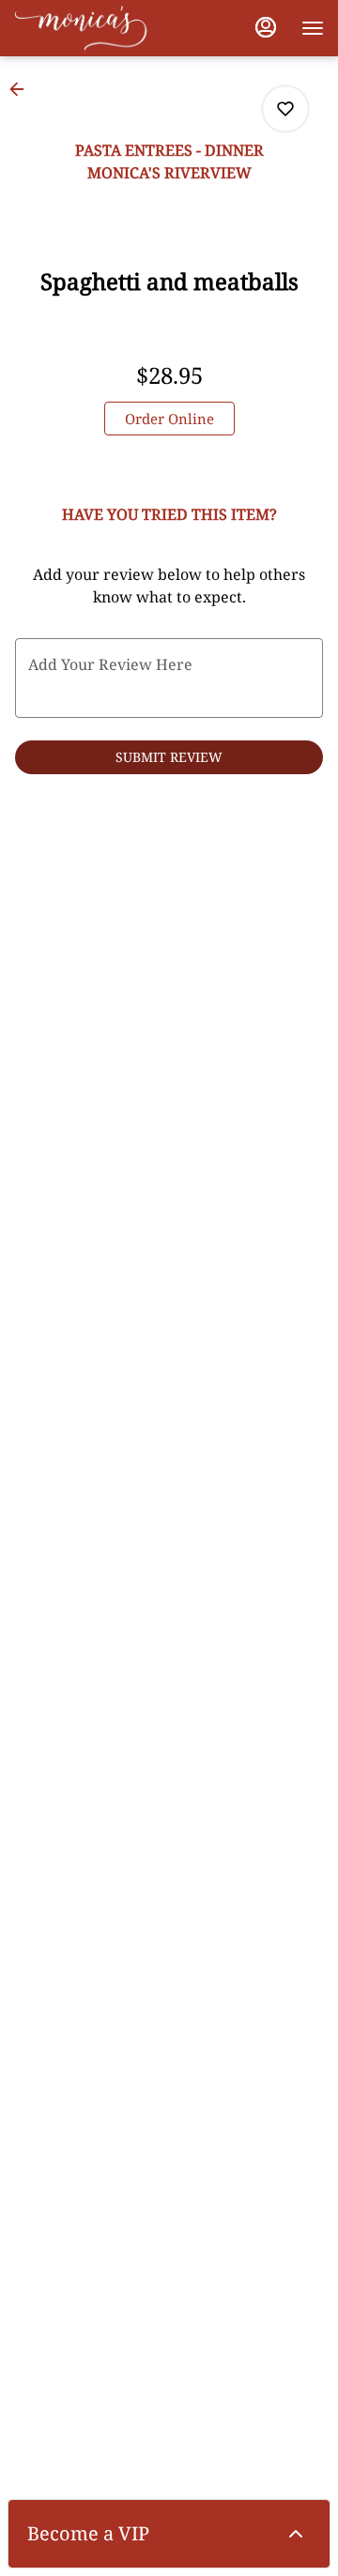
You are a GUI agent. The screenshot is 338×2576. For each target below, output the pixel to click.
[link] (169, 419)
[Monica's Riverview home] (99, 28)
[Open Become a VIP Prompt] (296, 2534)
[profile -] (266, 27)
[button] (23, 89)
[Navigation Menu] (313, 28)
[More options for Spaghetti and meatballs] (285, 109)
